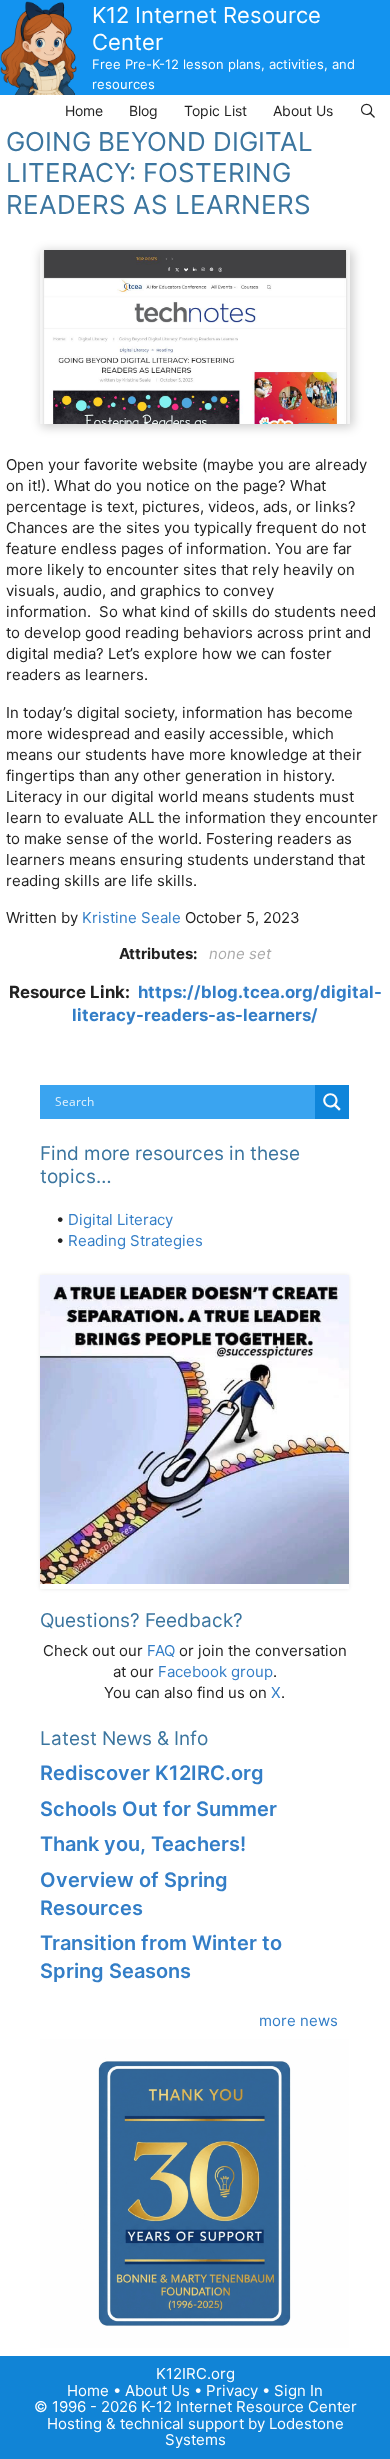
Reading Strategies (135, 1240)
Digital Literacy (120, 1219)
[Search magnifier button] (332, 1102)
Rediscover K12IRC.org (152, 1773)
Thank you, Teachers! (143, 1844)
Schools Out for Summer (158, 1809)
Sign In (298, 2390)
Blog (143, 110)
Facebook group (215, 1671)
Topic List (215, 110)
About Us (303, 110)
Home (84, 110)
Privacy (232, 2390)
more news (298, 2020)
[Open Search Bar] (368, 110)
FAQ (161, 1650)
